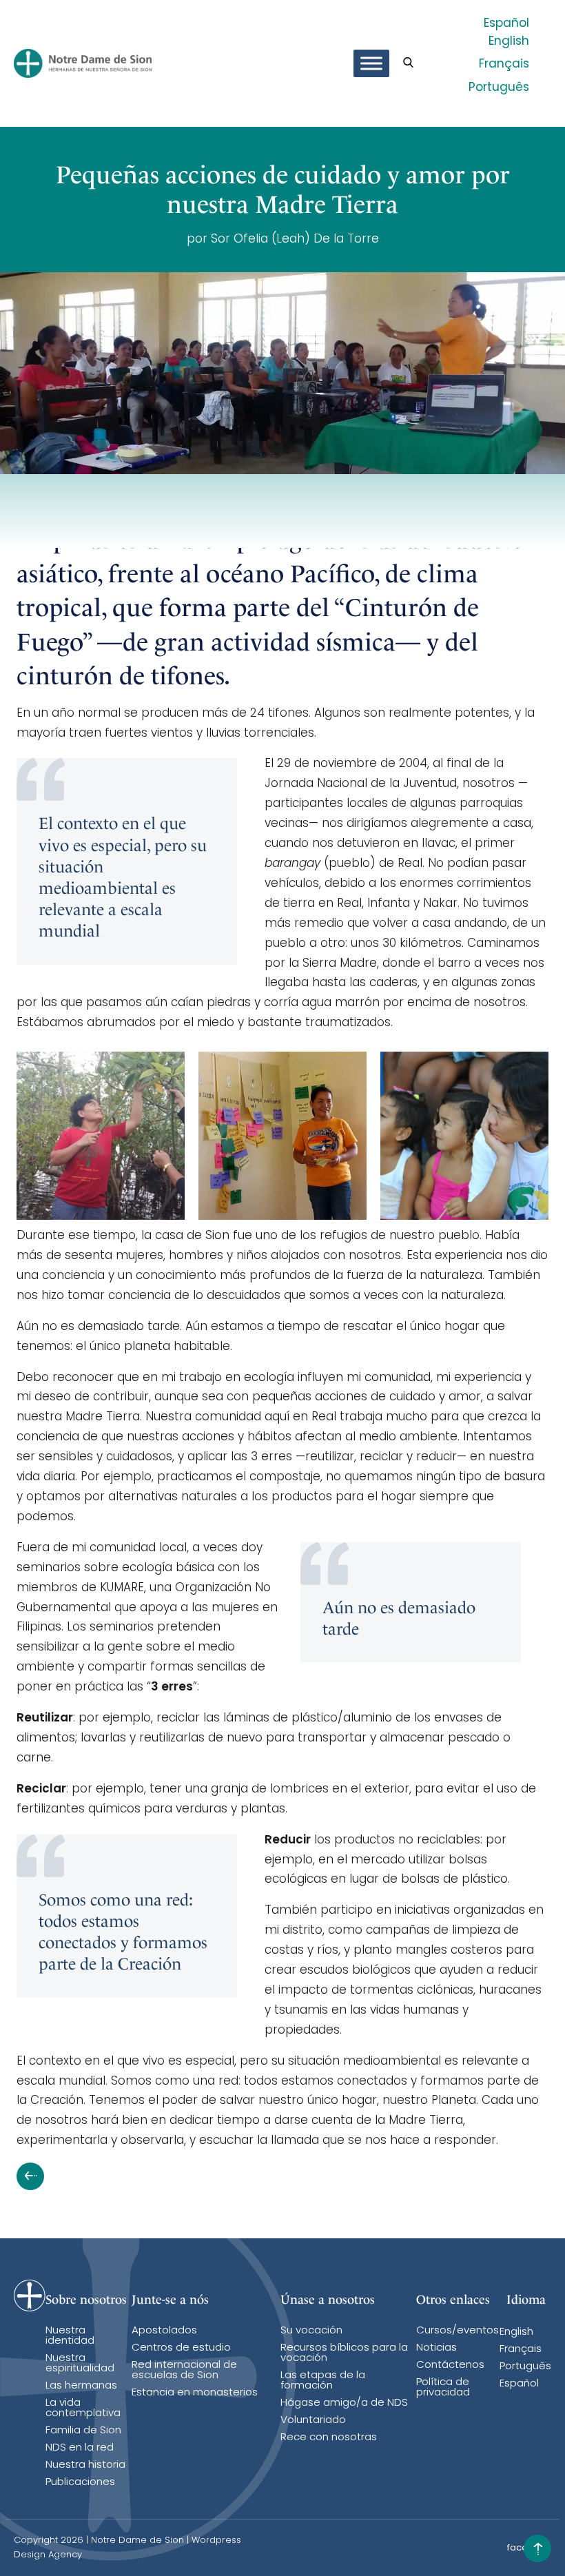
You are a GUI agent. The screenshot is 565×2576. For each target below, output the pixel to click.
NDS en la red (80, 2448)
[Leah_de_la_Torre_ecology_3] (282, 1136)
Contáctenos (450, 2365)
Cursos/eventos (458, 2331)
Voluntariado (313, 2421)
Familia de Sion (83, 2431)
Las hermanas (81, 2386)
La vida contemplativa (83, 2409)
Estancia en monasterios (195, 2393)
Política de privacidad (443, 2388)
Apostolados (164, 2331)
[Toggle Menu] (371, 63)
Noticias (436, 2348)
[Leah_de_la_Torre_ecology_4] (464, 1136)
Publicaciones (80, 2483)
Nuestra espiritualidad (80, 2364)
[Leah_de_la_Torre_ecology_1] (101, 1136)
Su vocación (311, 2331)
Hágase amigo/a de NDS (344, 2403)
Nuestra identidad (70, 2336)
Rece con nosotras (329, 2438)
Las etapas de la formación (323, 2381)
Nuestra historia (85, 2465)
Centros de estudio (181, 2348)
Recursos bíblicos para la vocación (344, 2353)
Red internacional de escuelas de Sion (184, 2371)
